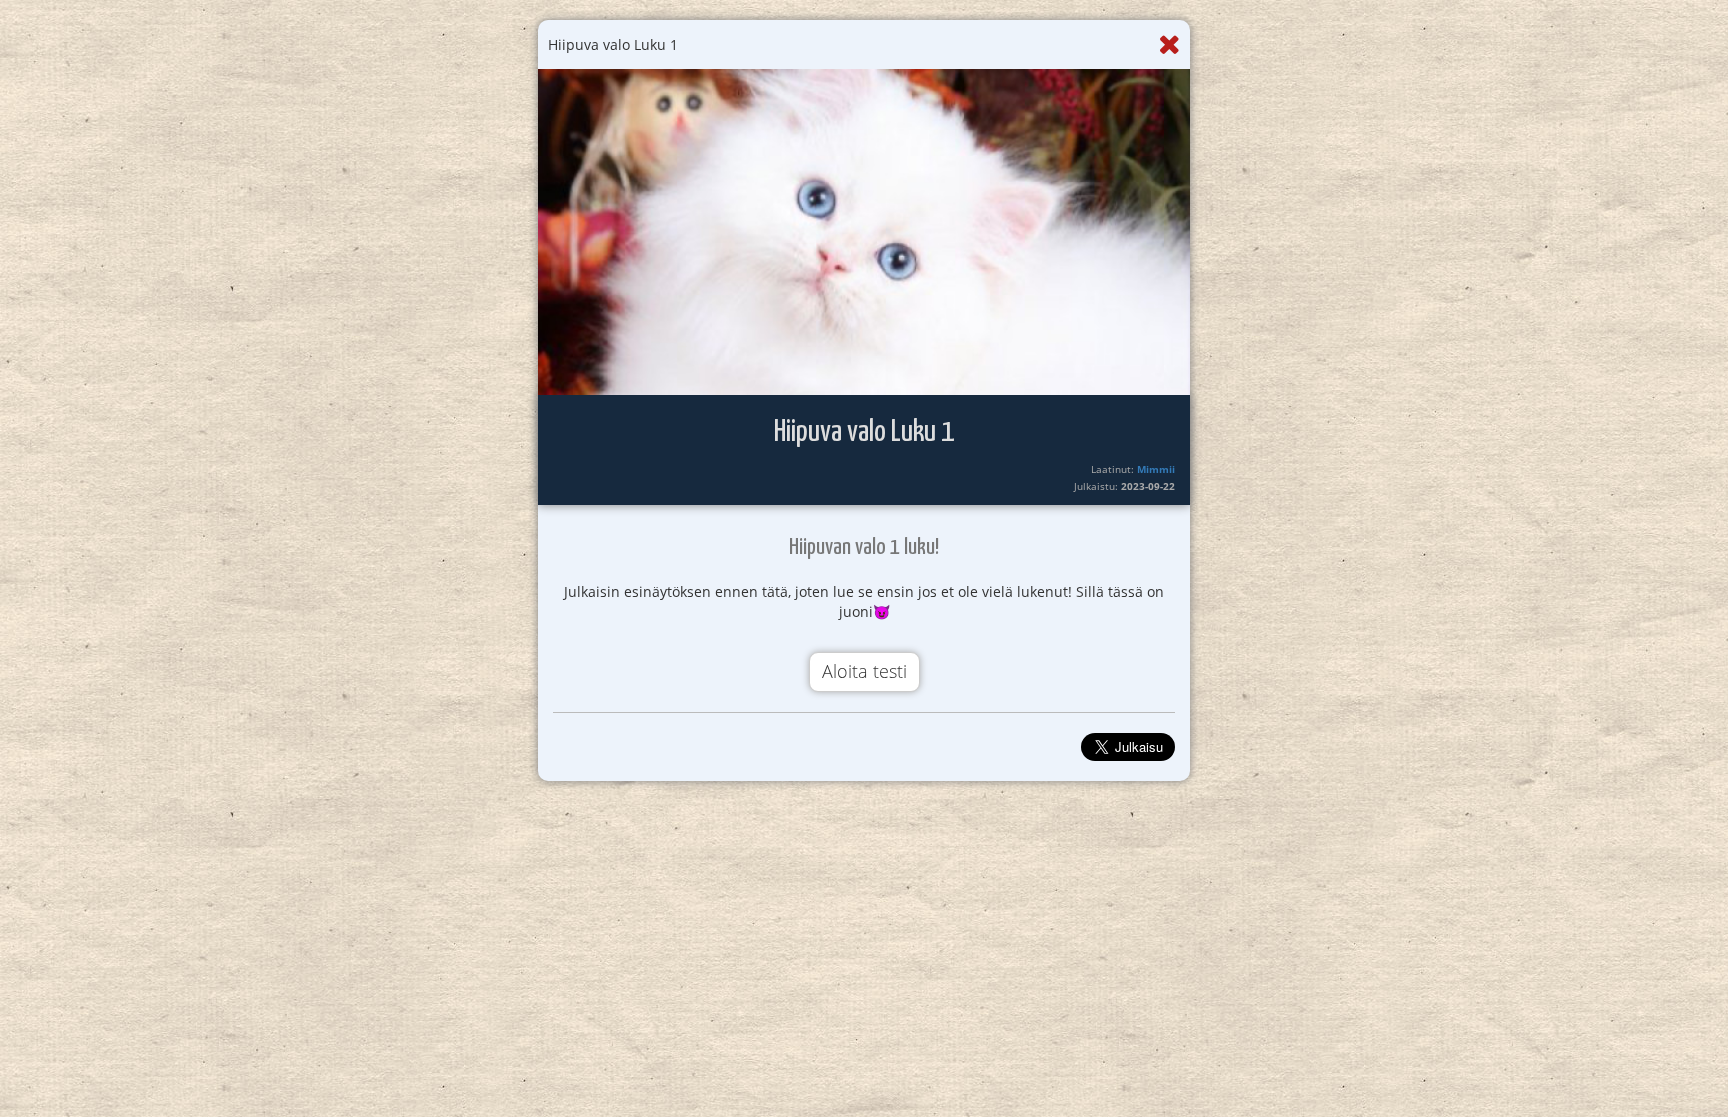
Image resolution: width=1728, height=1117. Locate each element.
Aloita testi (864, 671)
